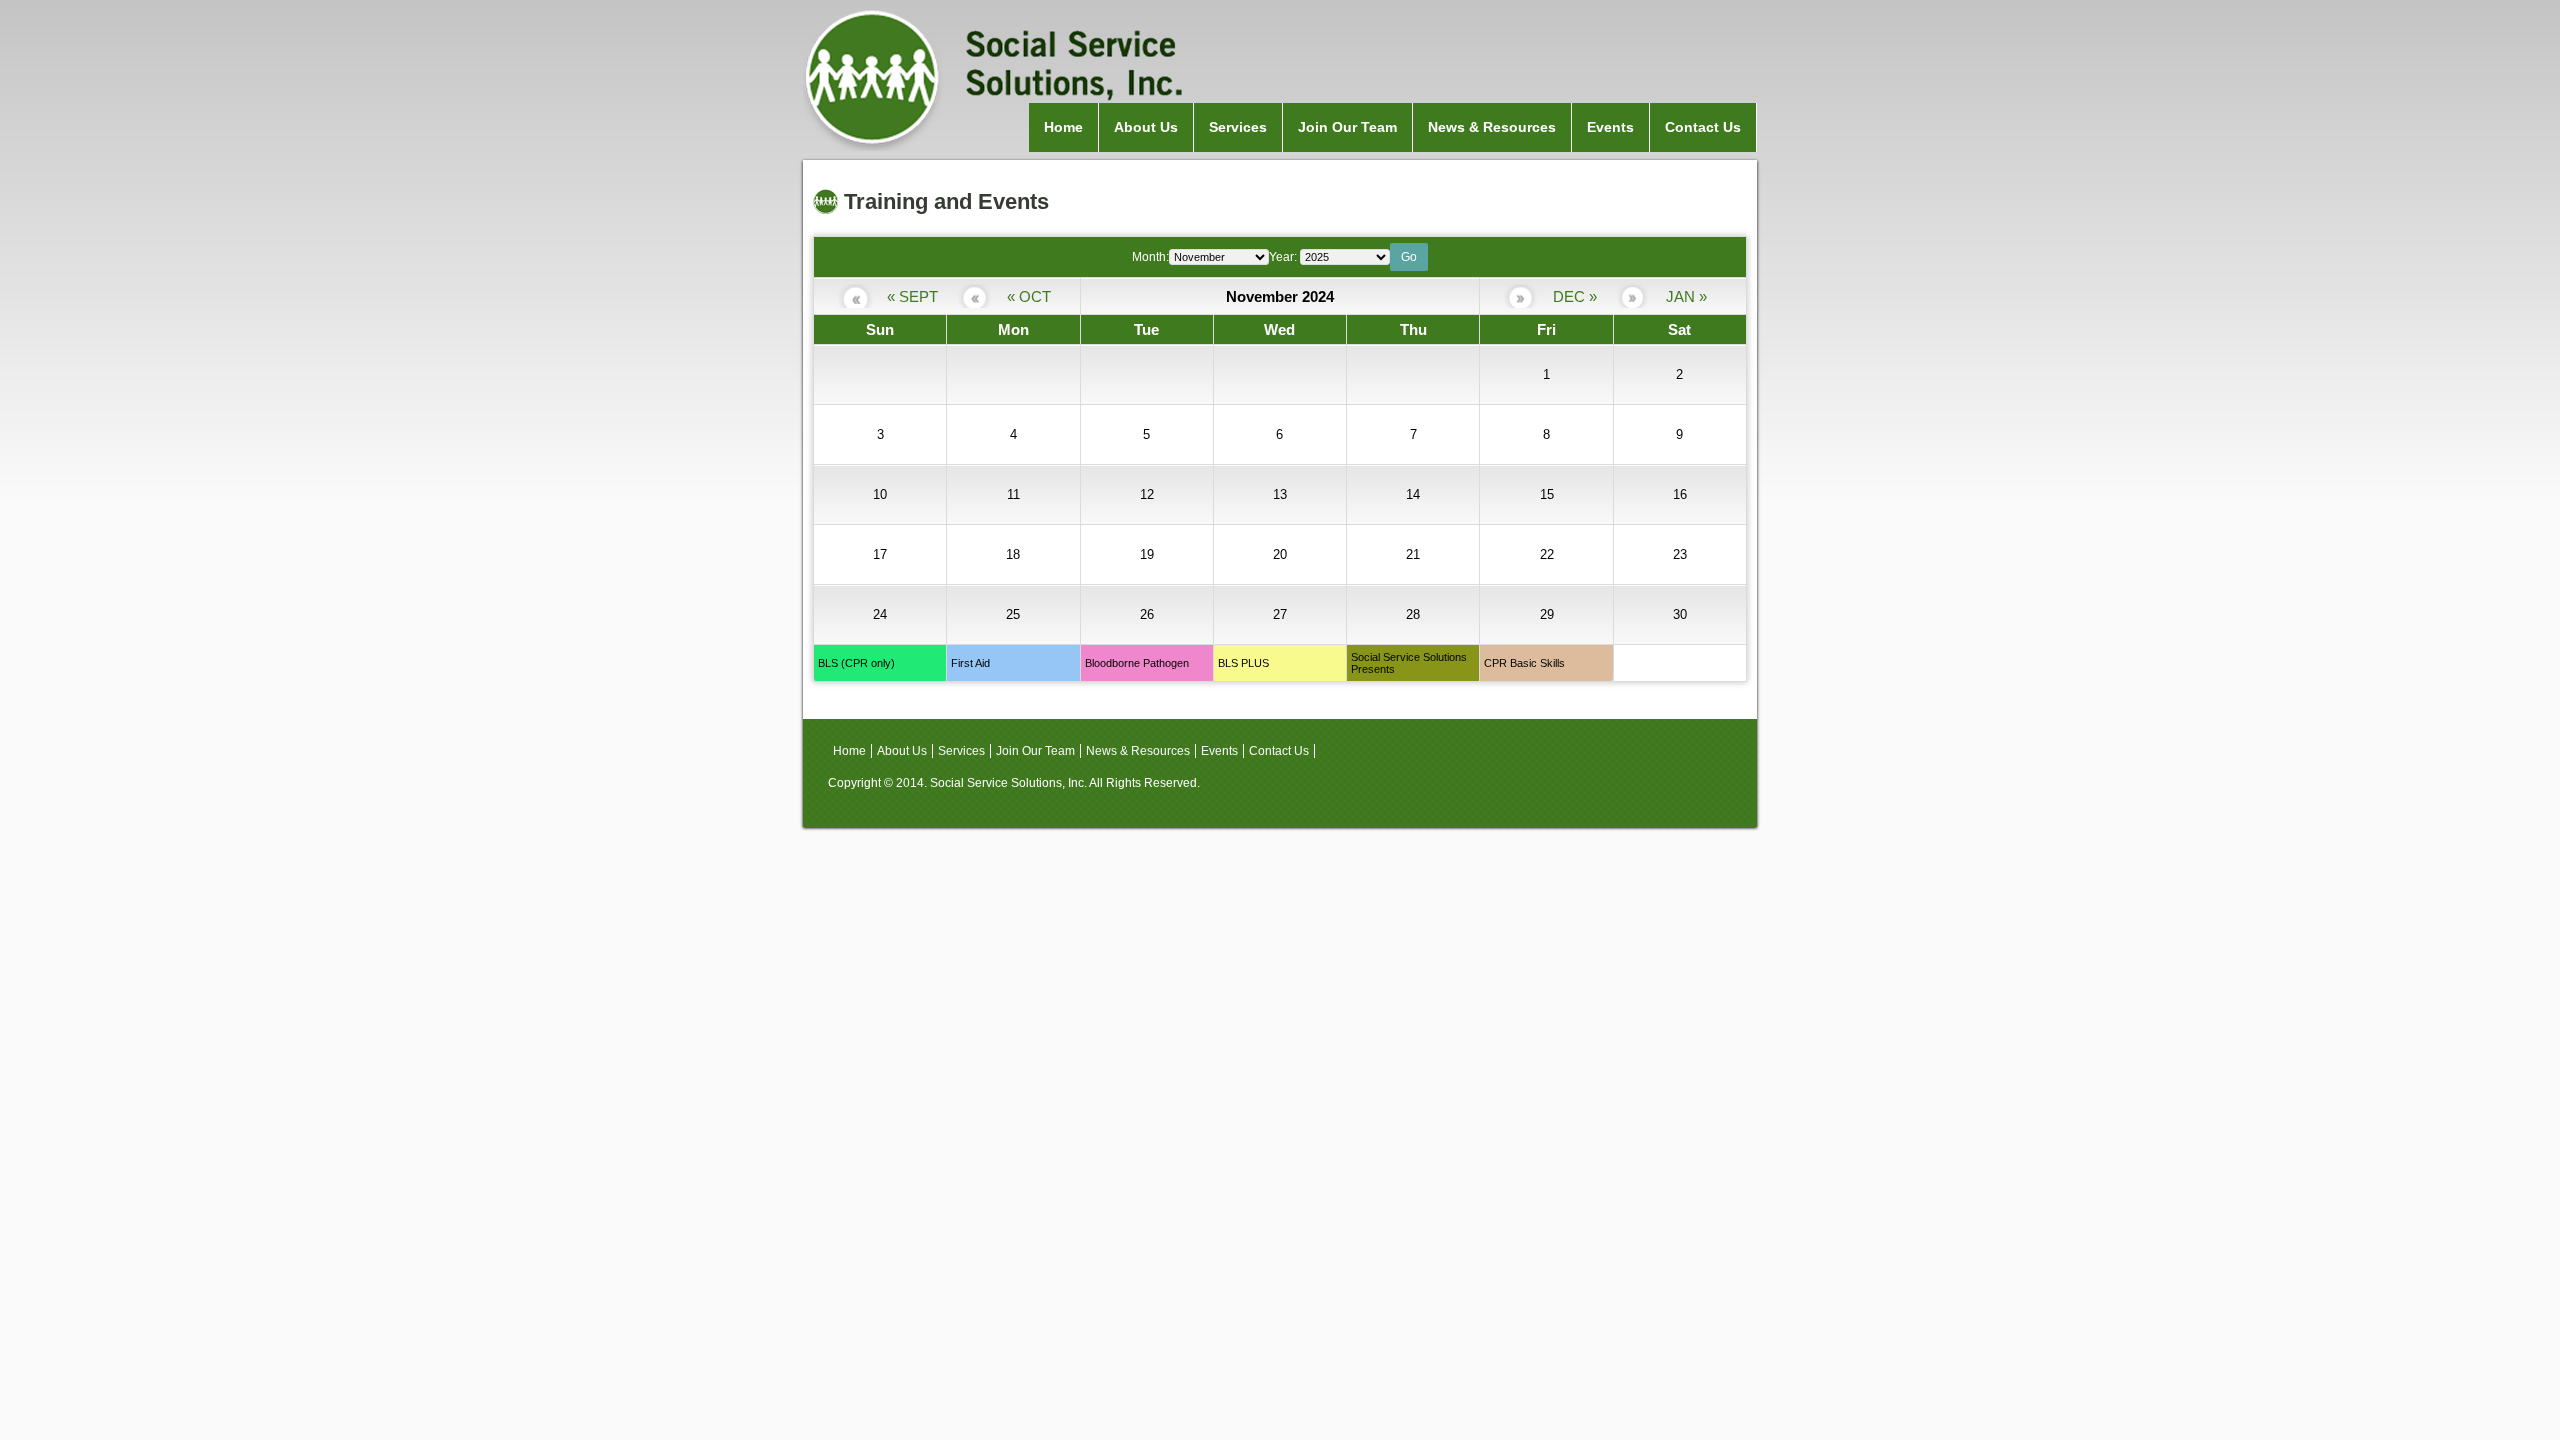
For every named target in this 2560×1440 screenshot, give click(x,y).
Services (1238, 127)
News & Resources (1492, 127)
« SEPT (912, 296)
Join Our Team (1347, 127)
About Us (1146, 127)
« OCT (1029, 296)
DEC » (1575, 296)
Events (1610, 127)
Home (1063, 127)
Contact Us (1703, 127)
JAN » (1686, 296)
